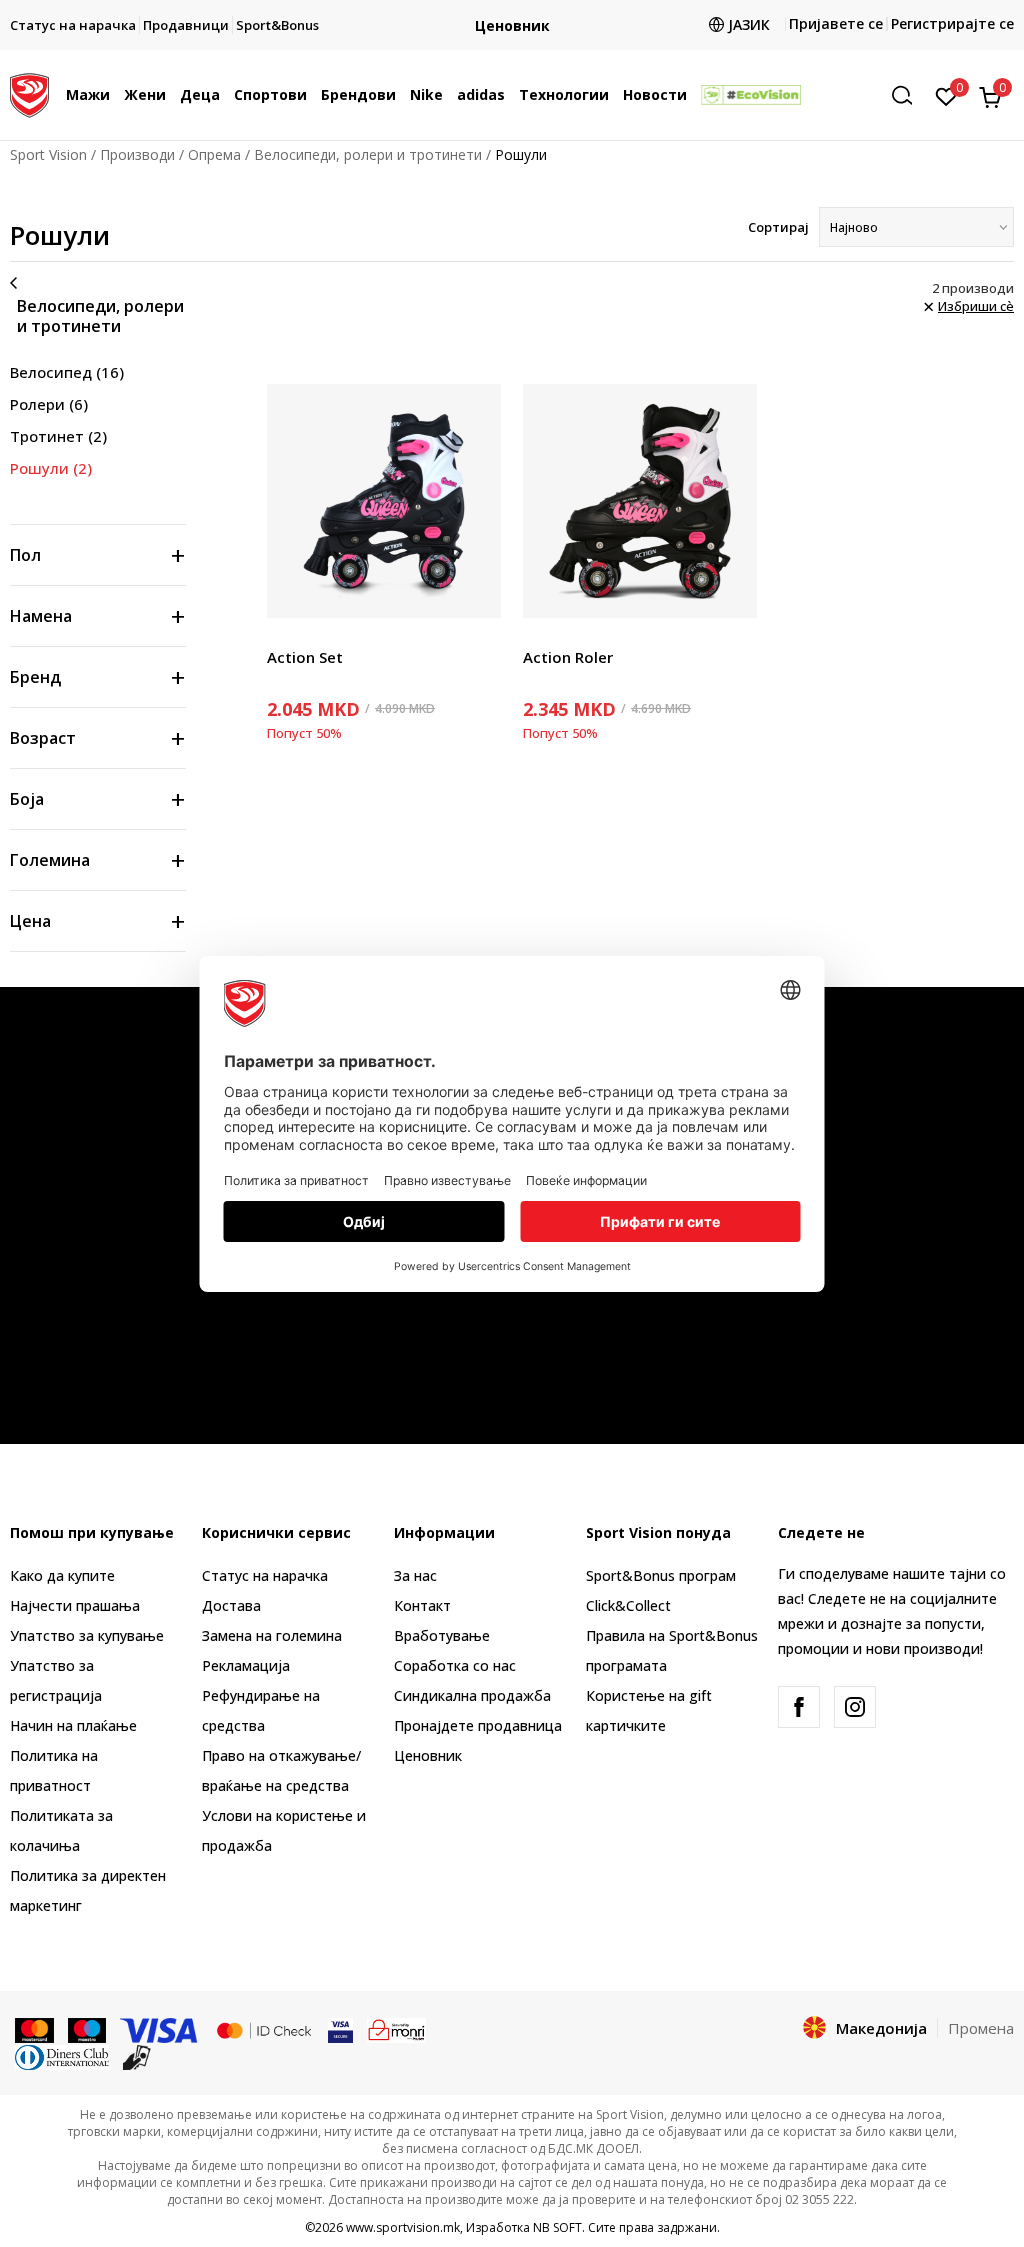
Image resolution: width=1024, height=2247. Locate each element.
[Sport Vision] (29, 93)
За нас (415, 1575)
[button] (115, 95)
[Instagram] (855, 1707)
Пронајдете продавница (478, 1725)
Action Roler (568, 657)
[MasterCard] (34, 2029)
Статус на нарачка (265, 1575)
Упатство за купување (87, 1635)
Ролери (49, 404)
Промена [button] (981, 2028)
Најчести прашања (75, 1605)
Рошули (51, 468)
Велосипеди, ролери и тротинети (368, 154)
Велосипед (67, 372)
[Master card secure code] (264, 2029)
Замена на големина (272, 1635)
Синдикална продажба (472, 1695)
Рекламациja (246, 1665)
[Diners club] (62, 2056)
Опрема (214, 154)
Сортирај (778, 227)
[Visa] (160, 2029)
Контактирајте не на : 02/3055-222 (633, 25)
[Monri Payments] (396, 2029)
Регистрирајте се (952, 23)
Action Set (305, 657)
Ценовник (428, 1755)
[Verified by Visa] (340, 2029)
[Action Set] (384, 501)
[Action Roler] (640, 501)
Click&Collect (628, 1605)
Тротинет (58, 436)
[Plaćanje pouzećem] (137, 2056)
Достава (231, 1605)
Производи (137, 154)
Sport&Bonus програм (661, 1575)
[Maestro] (87, 2029)
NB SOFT (557, 2227)
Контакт (422, 1605)
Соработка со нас (455, 1665)
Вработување (442, 1635)
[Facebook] (799, 1707)
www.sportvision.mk (403, 2227)
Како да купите (62, 1575)
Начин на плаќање (73, 1725)
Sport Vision (48, 154)
